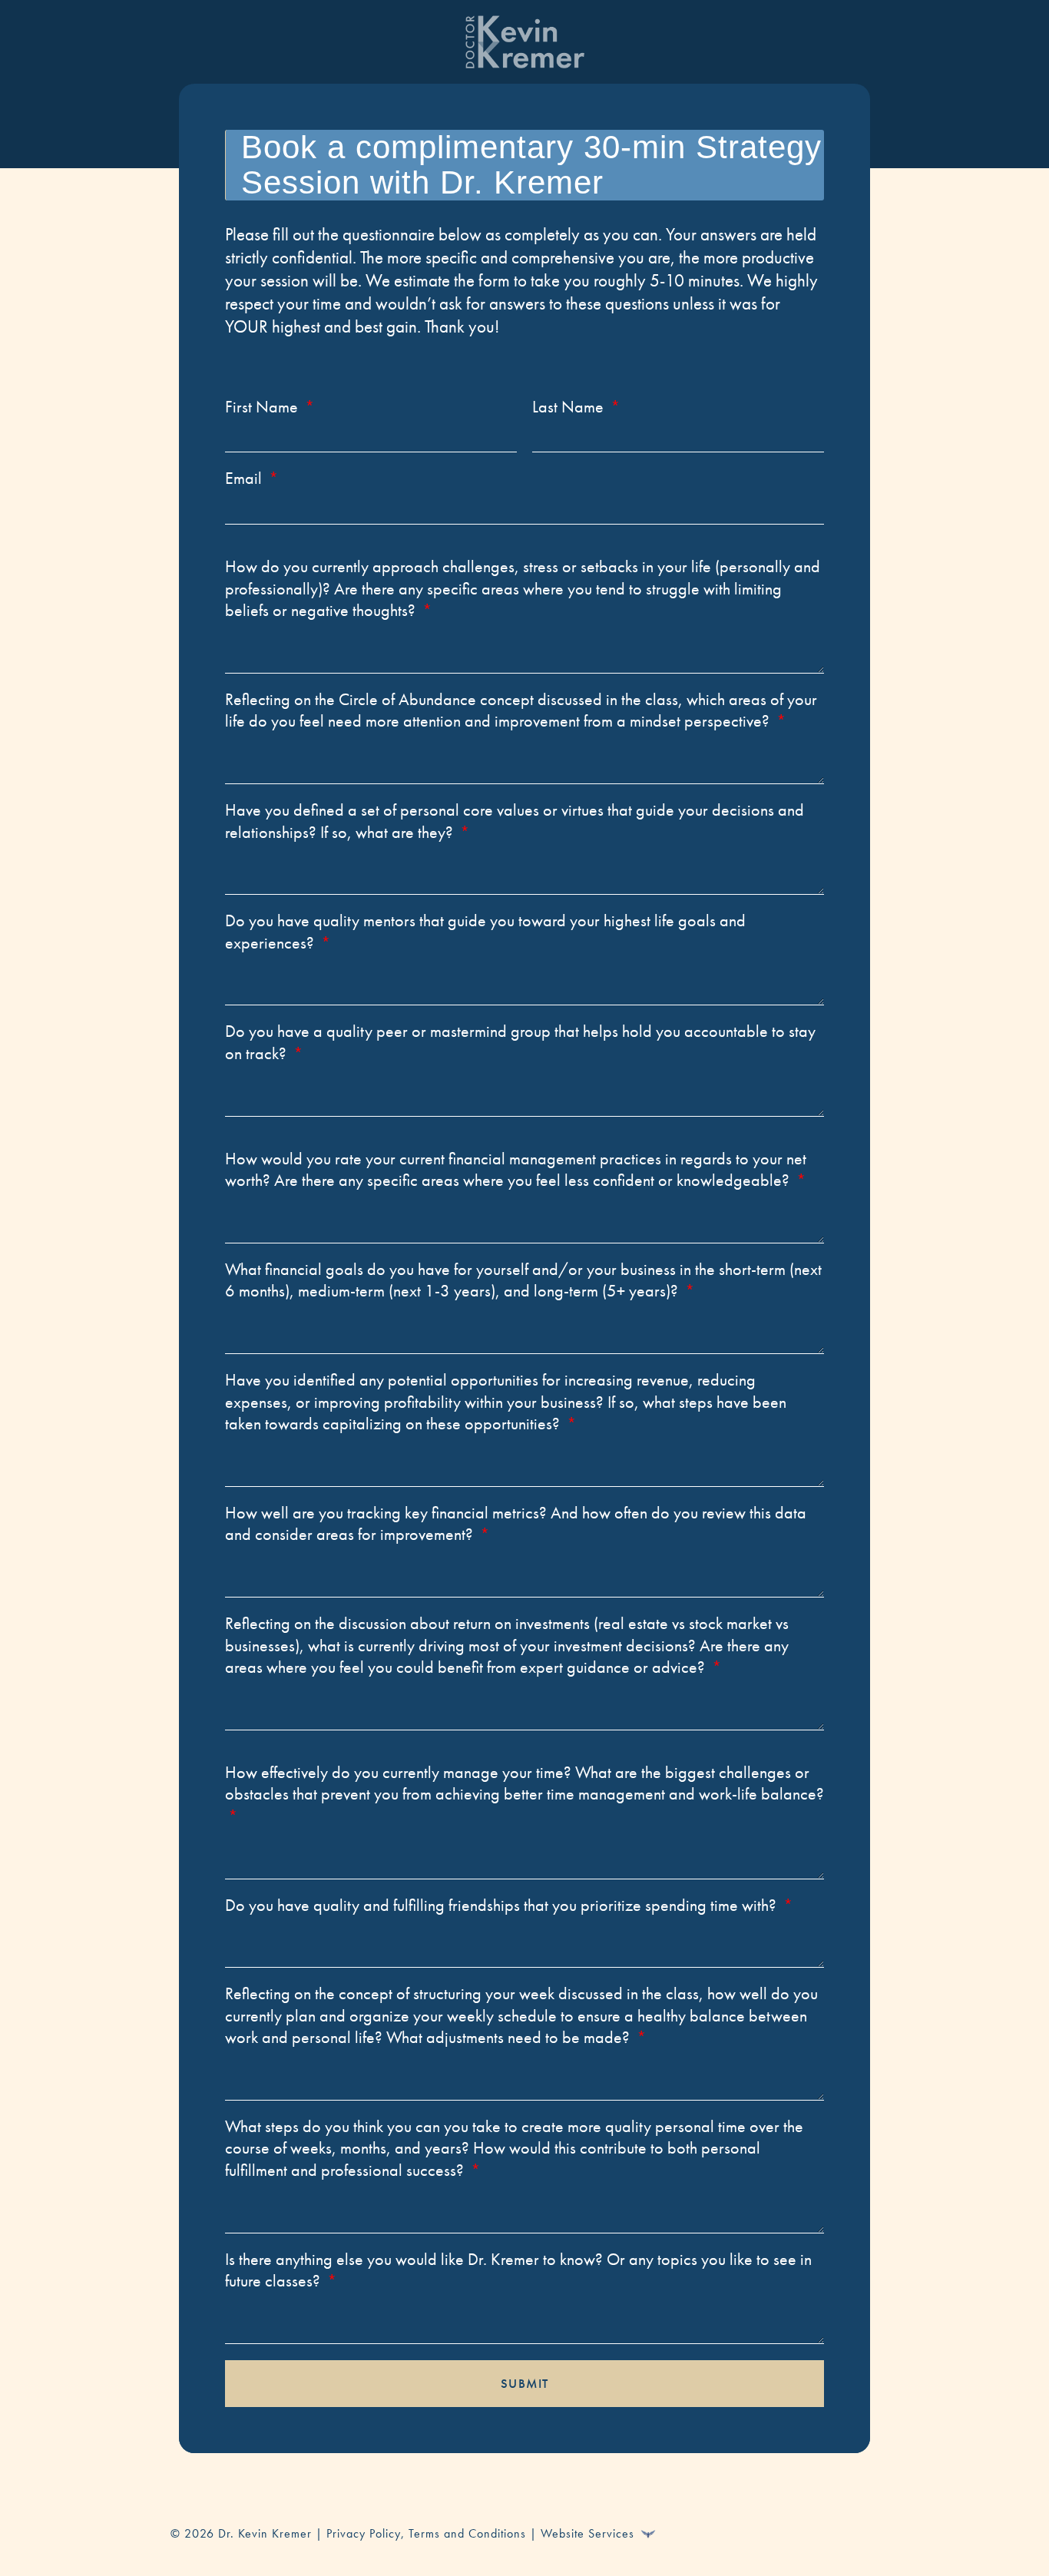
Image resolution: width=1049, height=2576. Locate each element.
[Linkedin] (690, 2531)
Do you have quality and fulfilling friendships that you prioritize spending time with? (503, 1906)
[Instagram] (775, 2531)
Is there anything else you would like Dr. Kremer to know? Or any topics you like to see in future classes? (518, 2271)
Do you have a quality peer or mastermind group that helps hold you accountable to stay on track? (520, 1043)
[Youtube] (817, 2531)
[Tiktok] (859, 2531)
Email (245, 478)
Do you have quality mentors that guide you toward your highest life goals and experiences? (485, 932)
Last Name (570, 407)
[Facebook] (733, 2531)
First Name (263, 407)
